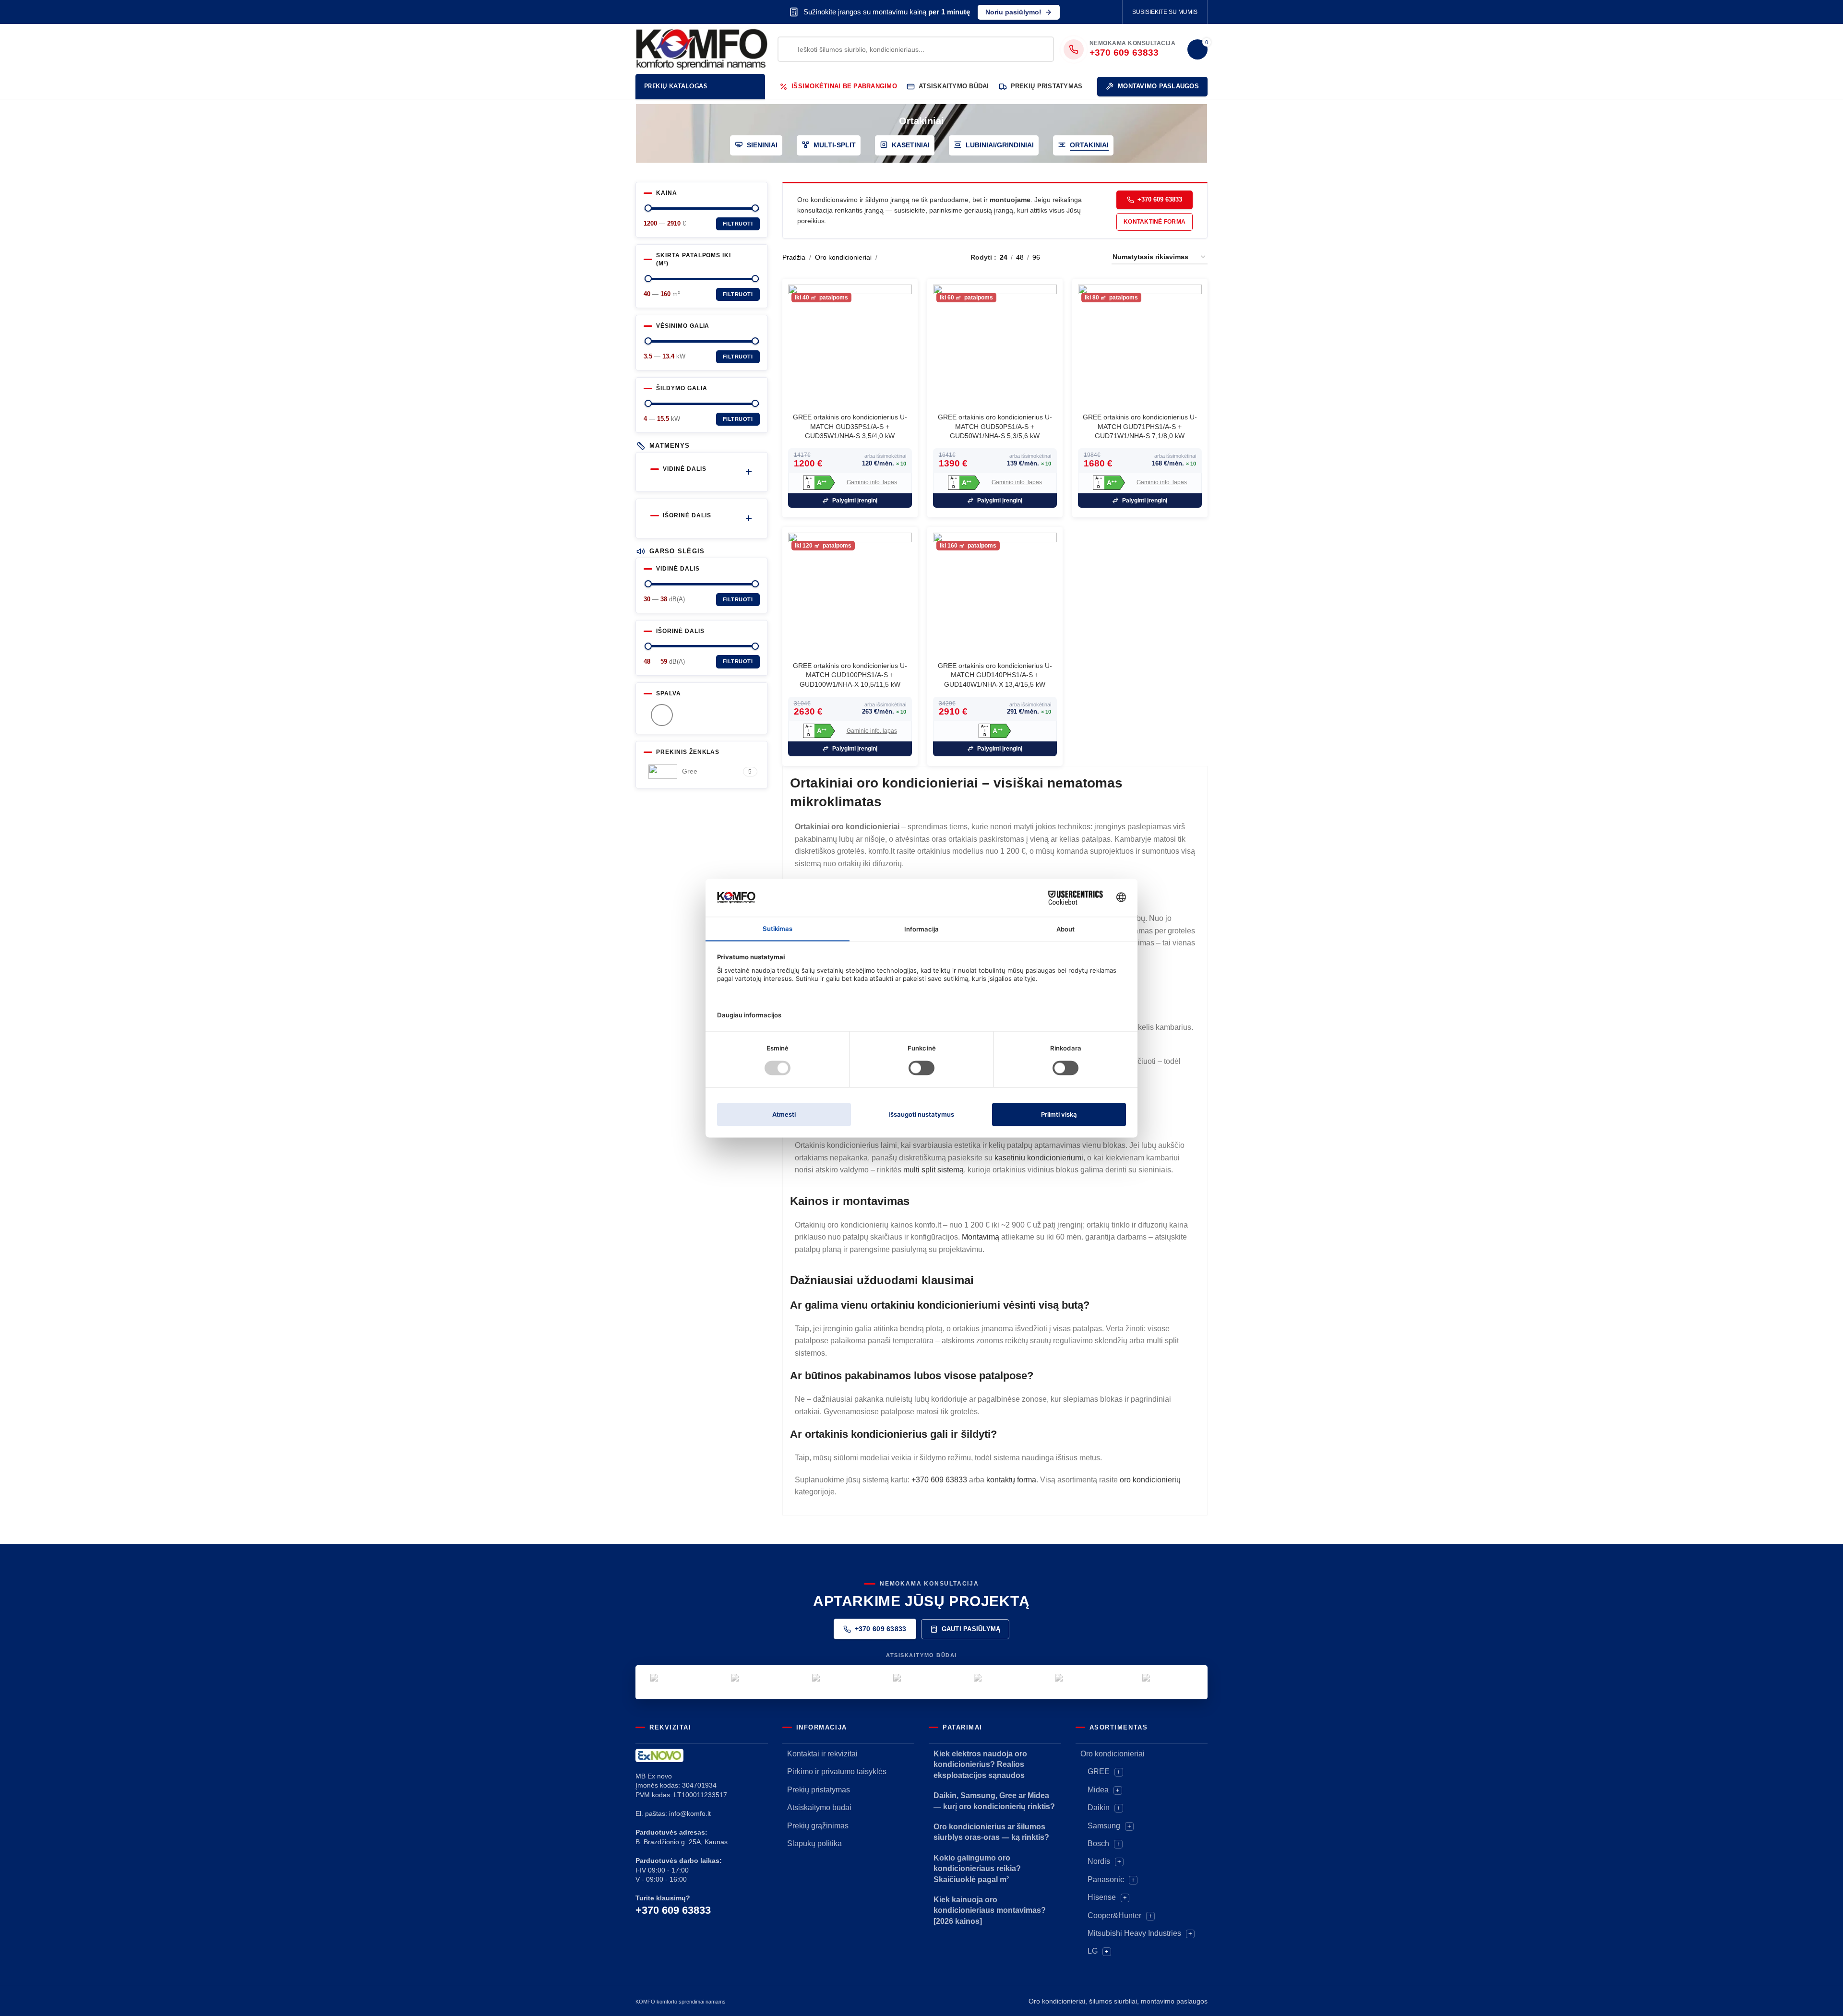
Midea (1098, 1790)
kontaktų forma (1011, 1480)
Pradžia (794, 257)
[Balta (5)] (662, 715)
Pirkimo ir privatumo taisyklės (837, 1771)
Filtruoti (738, 224)
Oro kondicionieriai (843, 257)
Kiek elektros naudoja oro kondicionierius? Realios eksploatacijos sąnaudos (980, 1765)
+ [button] (1119, 1772)
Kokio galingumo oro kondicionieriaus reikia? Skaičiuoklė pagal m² (977, 1869)
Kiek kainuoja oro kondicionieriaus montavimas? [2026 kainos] (990, 1910)
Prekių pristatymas (819, 1790)
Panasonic (1106, 1879)
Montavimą (981, 1237)
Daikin (1099, 1807)
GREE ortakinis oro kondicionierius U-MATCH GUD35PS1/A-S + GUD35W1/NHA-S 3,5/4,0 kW (850, 426)
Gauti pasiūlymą (971, 1629)
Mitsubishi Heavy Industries (1134, 1933)
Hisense (1102, 1897)
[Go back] (887, 121)
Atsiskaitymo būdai (819, 1807)
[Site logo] (702, 48)
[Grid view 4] (1093, 257)
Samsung (1104, 1826)
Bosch (1098, 1843)
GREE (1099, 1771)
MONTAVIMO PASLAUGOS (1158, 86)
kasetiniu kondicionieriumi (1039, 1158)
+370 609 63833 (1160, 199)
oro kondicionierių (1150, 1480)
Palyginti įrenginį (855, 501)
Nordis (1099, 1861)
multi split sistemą (933, 1170)
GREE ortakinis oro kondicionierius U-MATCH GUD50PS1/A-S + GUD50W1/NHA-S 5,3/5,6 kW (995, 426)
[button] (819, 483)
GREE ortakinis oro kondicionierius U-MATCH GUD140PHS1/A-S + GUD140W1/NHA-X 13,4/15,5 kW (995, 675)
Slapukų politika (814, 1843)
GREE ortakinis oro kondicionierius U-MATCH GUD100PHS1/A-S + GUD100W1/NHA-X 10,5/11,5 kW (850, 675)
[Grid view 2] (1062, 257)
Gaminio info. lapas (872, 482)
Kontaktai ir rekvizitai (822, 1754)
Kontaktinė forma (1155, 222)
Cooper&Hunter (1114, 1915)
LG (1093, 1951)
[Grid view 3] (1077, 257)
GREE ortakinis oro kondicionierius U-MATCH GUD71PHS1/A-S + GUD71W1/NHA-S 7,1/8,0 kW (1140, 426)
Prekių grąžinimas (818, 1826)
